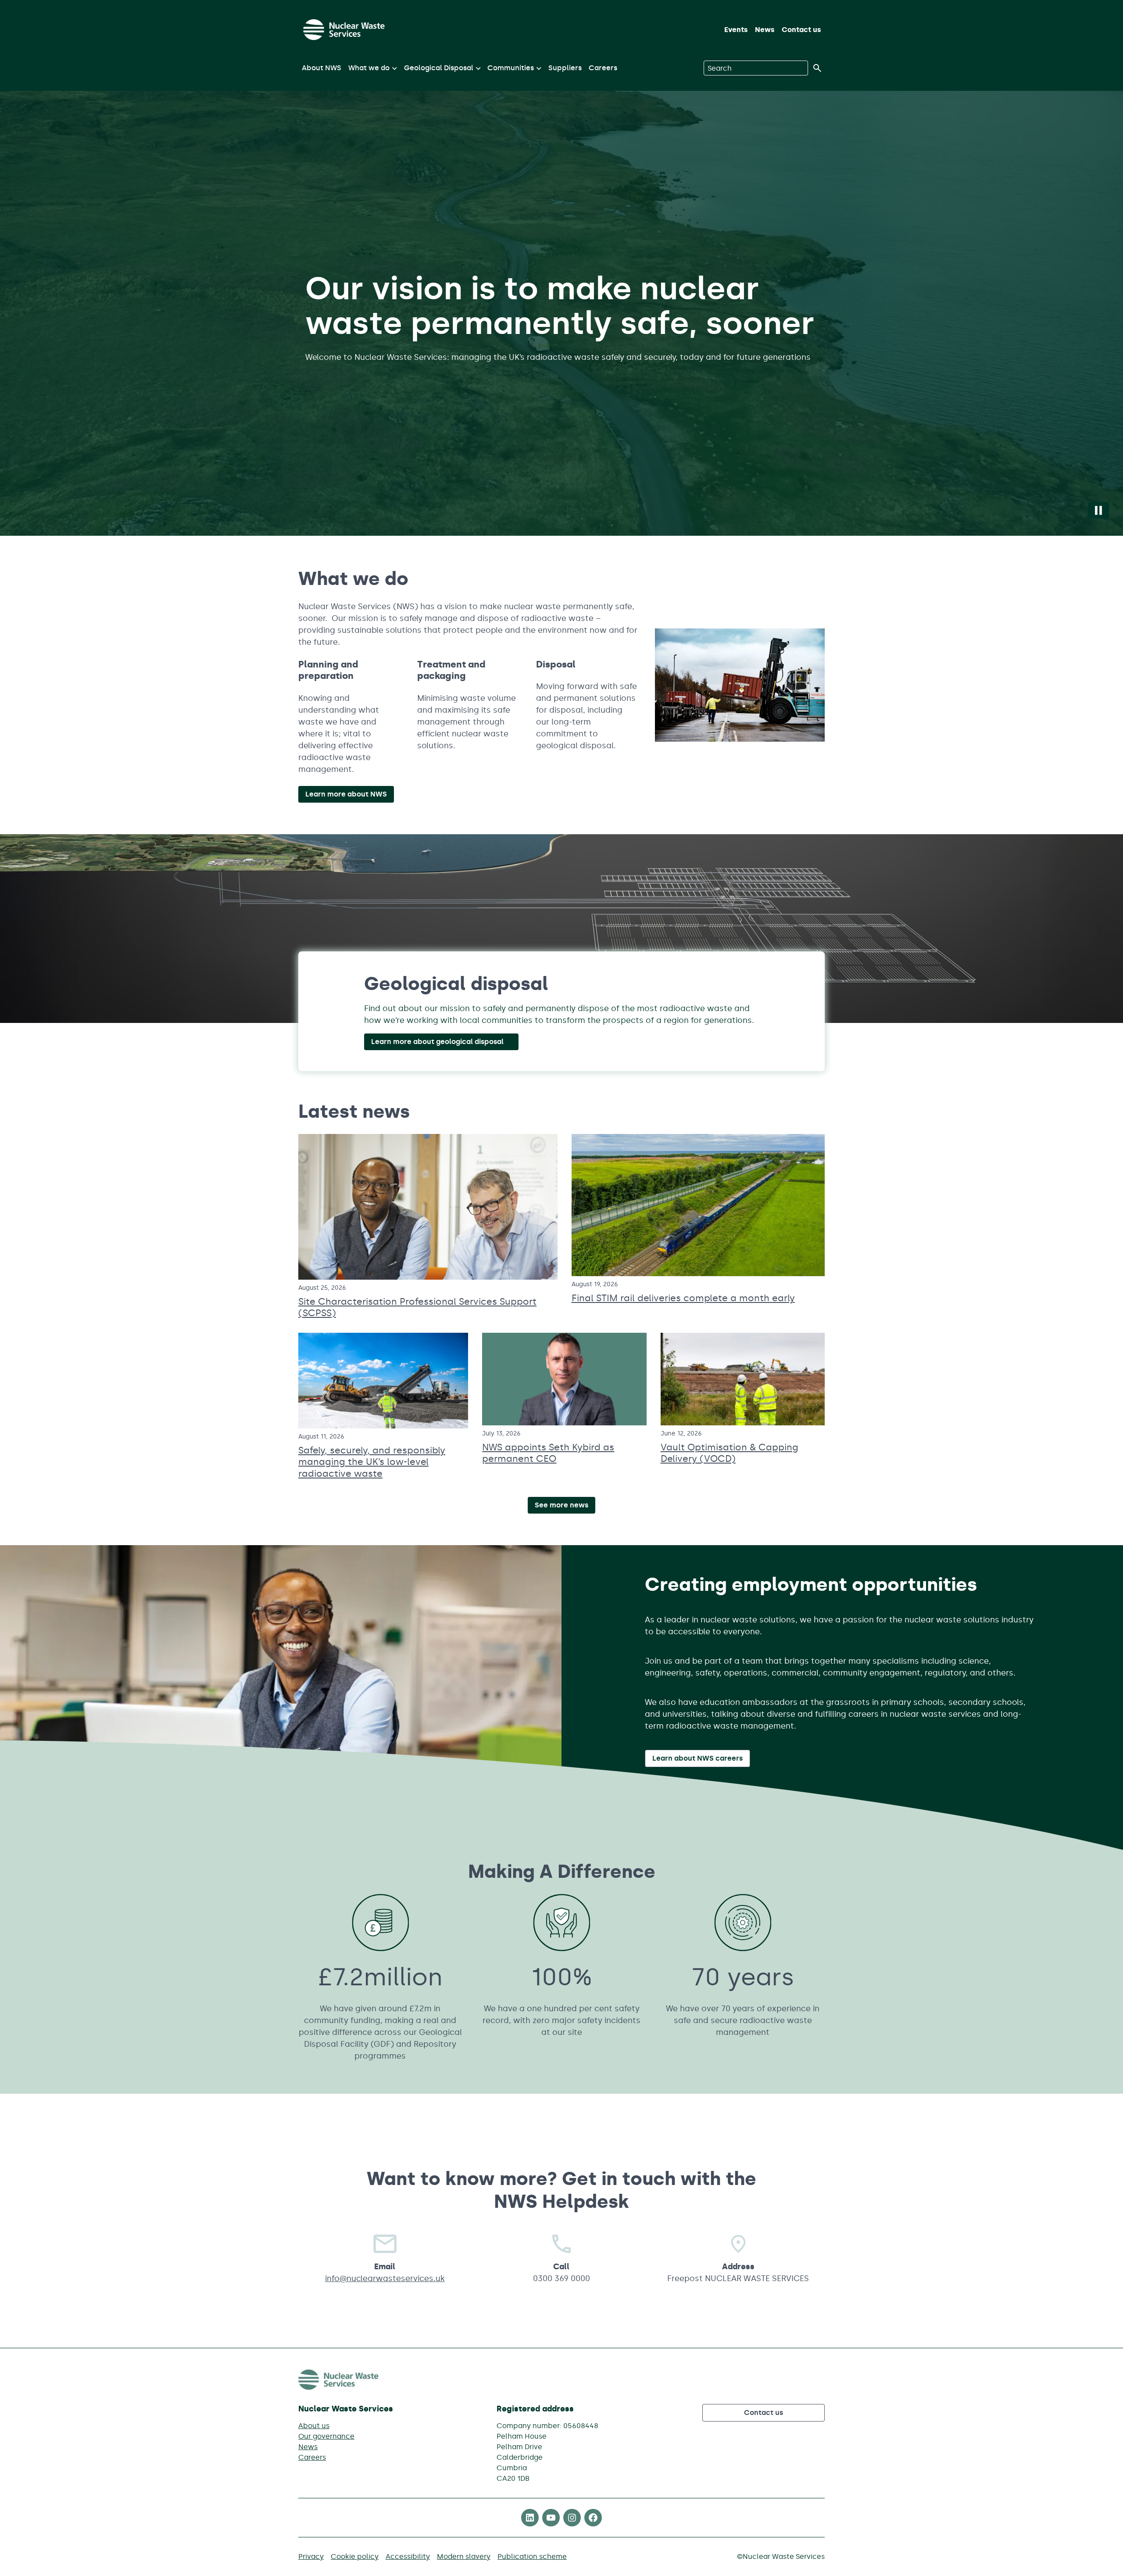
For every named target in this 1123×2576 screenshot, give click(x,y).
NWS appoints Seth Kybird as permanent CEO (548, 1453)
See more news (561, 1505)
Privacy (311, 2556)
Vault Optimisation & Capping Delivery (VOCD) (730, 1453)
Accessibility (408, 2556)
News (765, 30)
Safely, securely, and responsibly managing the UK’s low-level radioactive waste (372, 1462)
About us (314, 2426)
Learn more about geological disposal (437, 1042)
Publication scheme (532, 2556)
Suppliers (565, 68)
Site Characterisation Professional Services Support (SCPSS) (417, 1307)
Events (736, 30)
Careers (603, 68)
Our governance (326, 2436)
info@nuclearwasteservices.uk (385, 2278)
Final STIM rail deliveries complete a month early (683, 1298)
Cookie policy (355, 2556)
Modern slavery (464, 2556)
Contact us (801, 30)
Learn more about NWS (346, 794)
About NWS (322, 68)
